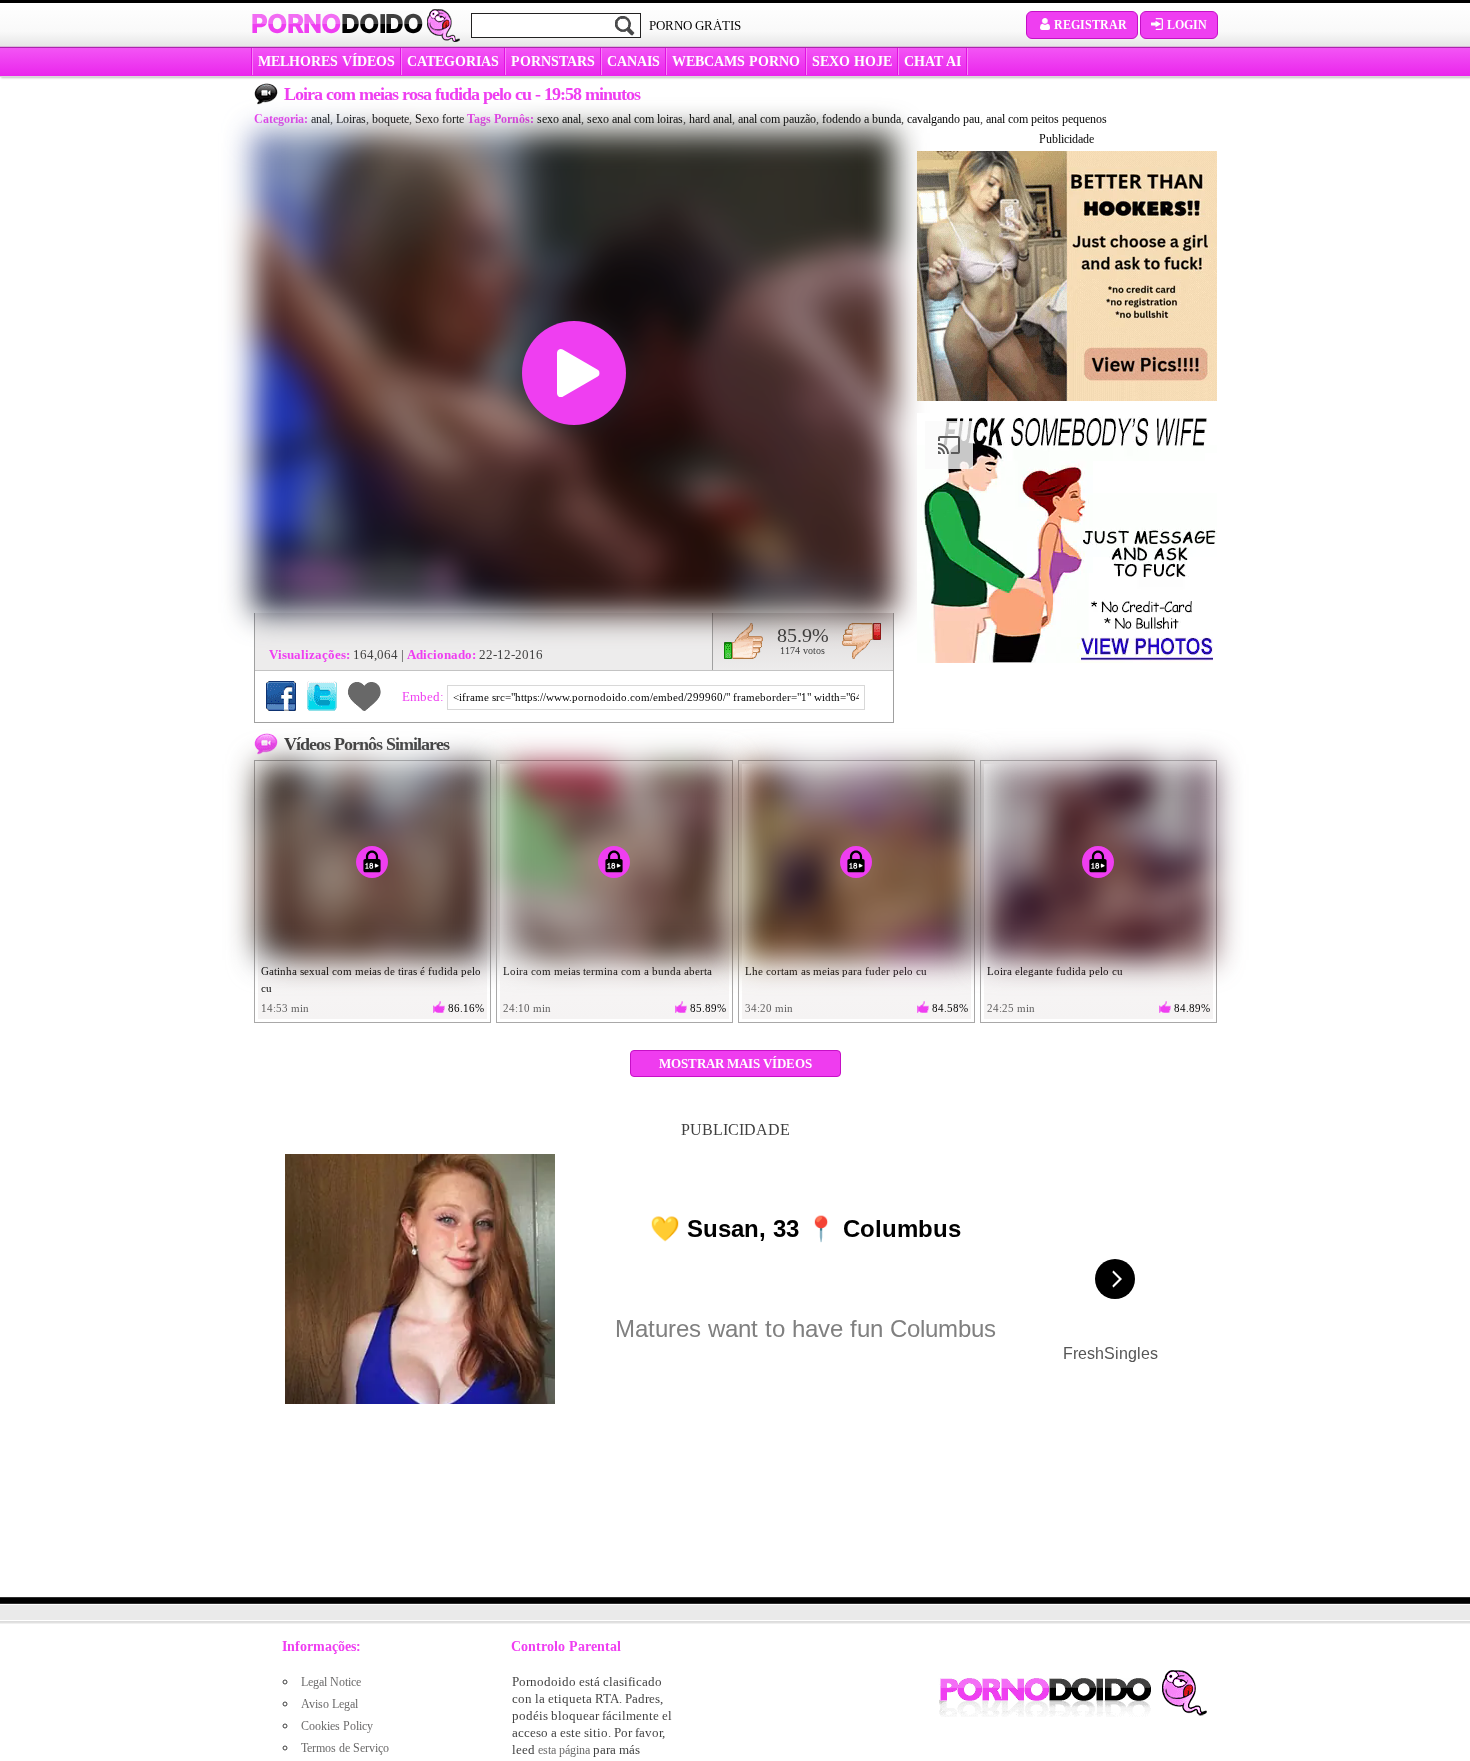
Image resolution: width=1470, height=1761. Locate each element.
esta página (564, 1750)
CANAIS (633, 61)
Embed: (424, 696)
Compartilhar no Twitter (322, 696)
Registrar (1090, 25)
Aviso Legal (329, 1704)
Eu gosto (743, 641)
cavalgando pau (943, 119)
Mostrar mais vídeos (735, 1063)
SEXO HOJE (852, 61)
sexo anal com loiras (635, 119)
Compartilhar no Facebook (281, 696)
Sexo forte (439, 119)
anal (320, 119)
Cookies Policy (337, 1726)
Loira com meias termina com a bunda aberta (607, 971)
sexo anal (559, 119)
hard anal (710, 119)
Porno (337, 24)
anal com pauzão (777, 119)
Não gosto (861, 641)
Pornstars (553, 61)
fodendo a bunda (861, 119)
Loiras (351, 119)
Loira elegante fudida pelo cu (1055, 971)
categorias (453, 61)
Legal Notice (331, 1682)
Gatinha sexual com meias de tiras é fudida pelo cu (371, 979)
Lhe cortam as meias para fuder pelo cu (836, 971)
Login (1187, 25)
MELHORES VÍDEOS (326, 61)
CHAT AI (932, 61)
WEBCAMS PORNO (736, 61)
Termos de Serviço (345, 1748)
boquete (390, 119)
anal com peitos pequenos (1046, 119)
